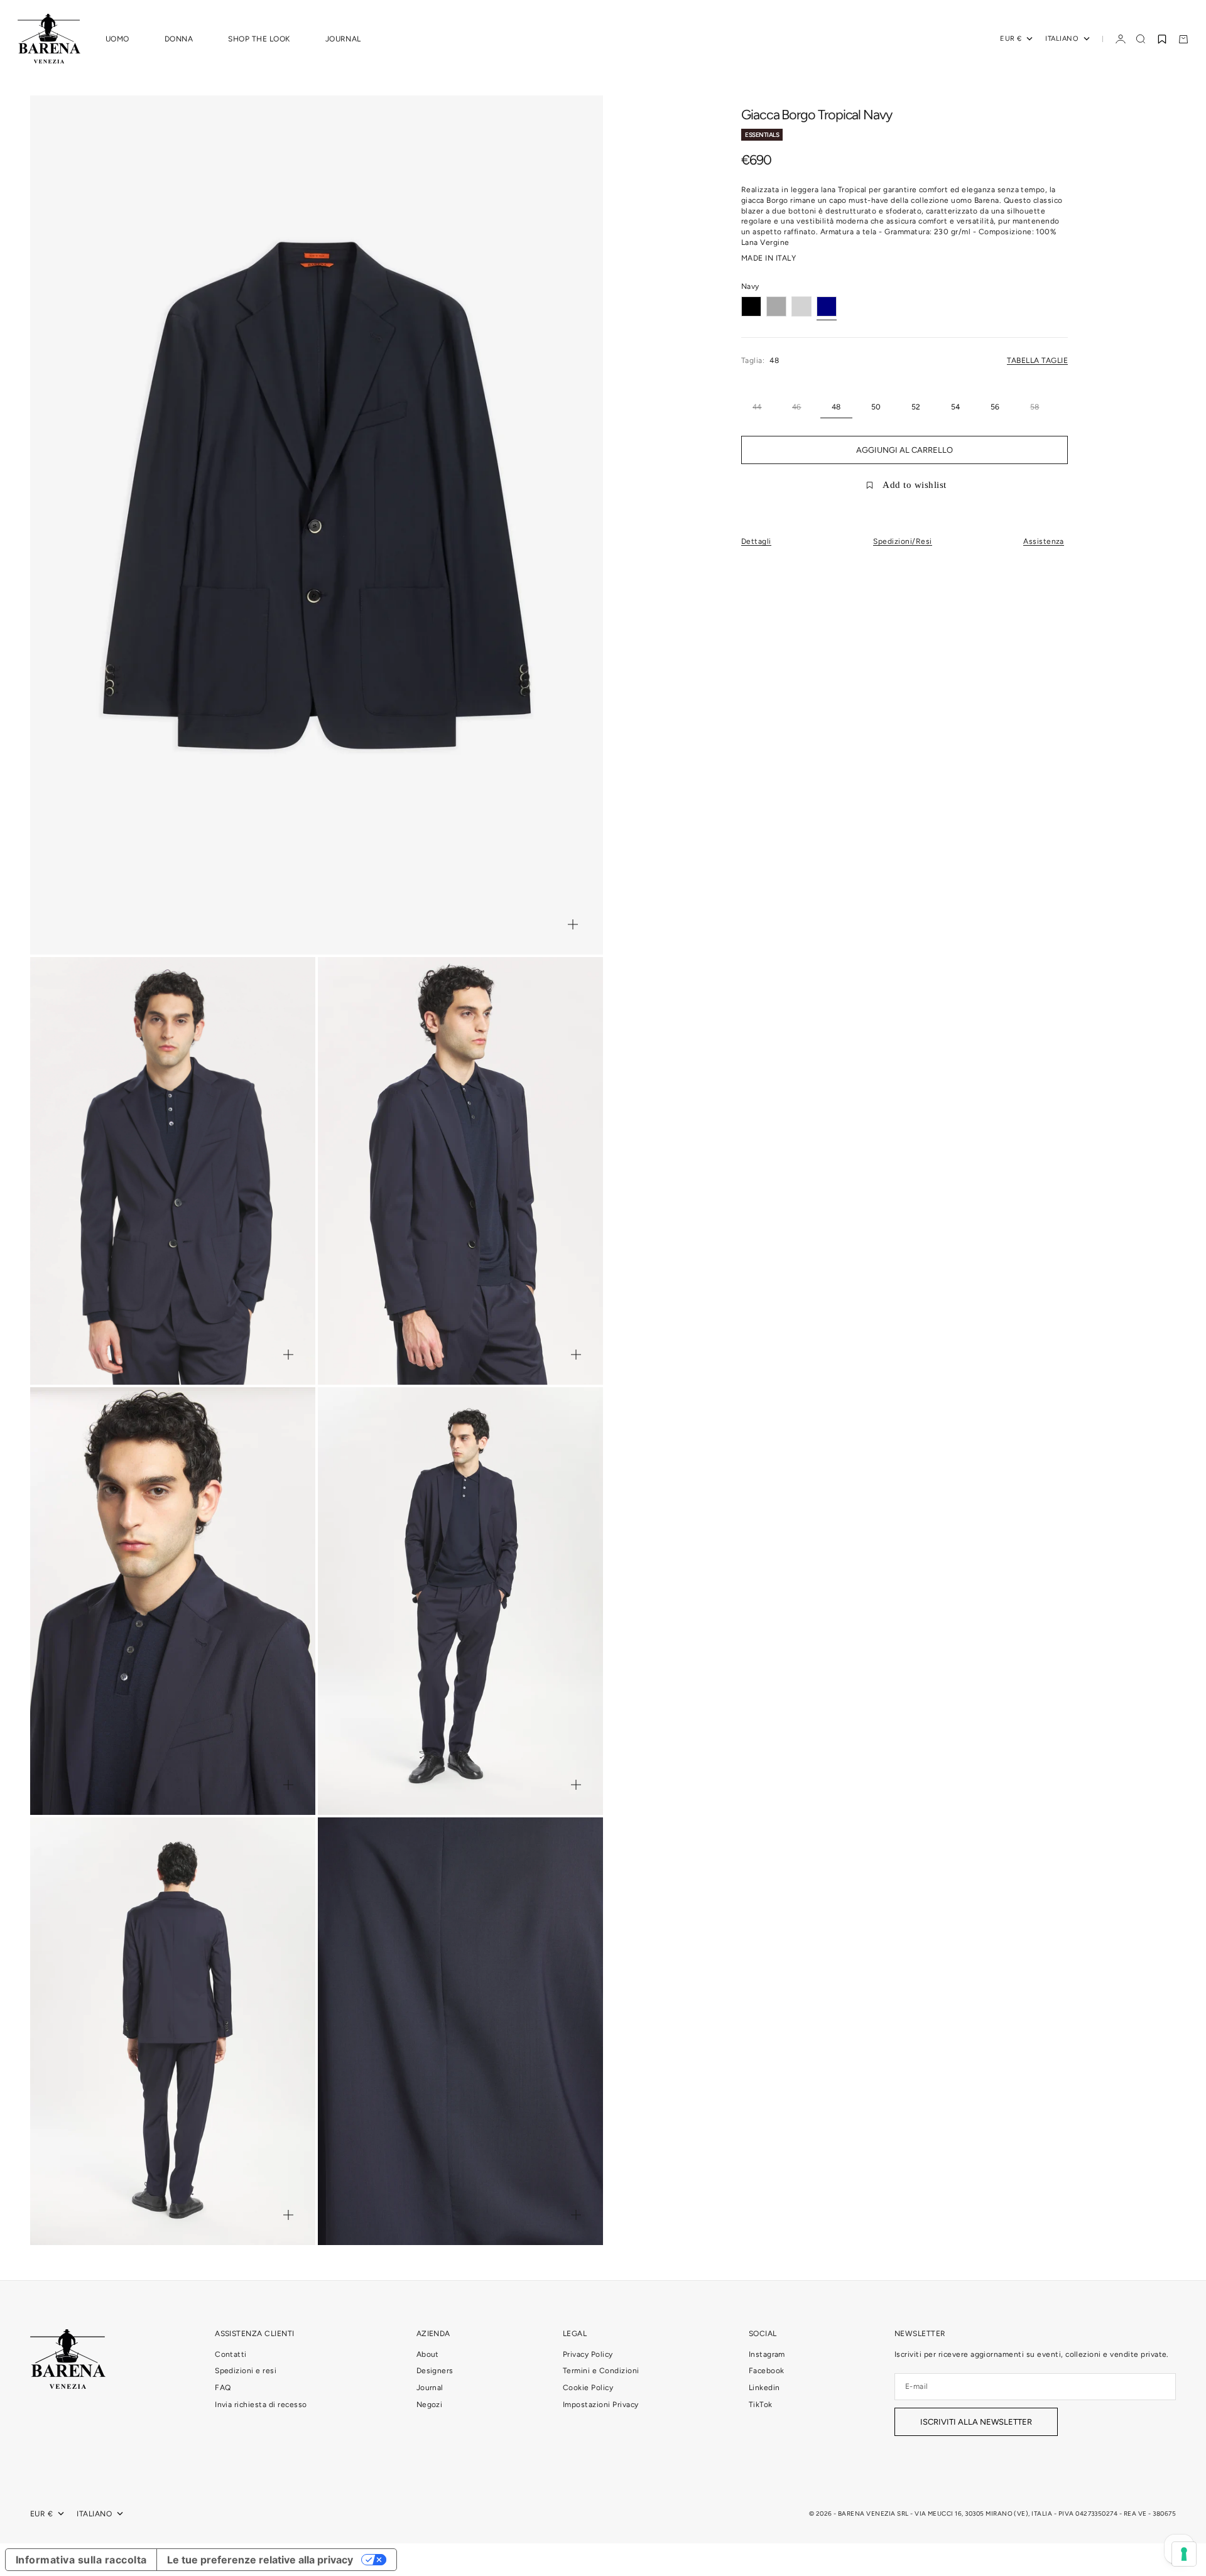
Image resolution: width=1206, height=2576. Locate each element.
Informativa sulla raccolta (81, 2560)
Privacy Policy (588, 2354)
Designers (435, 2371)
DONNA (179, 39)
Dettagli (756, 541)
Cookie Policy (588, 2388)
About (428, 2354)
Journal (430, 2388)
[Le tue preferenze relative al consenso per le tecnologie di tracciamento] (1184, 2554)
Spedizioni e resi (246, 2371)
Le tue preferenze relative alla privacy (260, 2560)
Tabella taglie (1037, 360)
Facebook (767, 2371)
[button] (1162, 39)
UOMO (117, 39)
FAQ (223, 2388)
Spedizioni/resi (902, 541)
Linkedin (764, 2388)
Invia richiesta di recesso (261, 2405)
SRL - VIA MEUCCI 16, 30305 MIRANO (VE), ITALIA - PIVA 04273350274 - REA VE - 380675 (1036, 2514)
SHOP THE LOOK (259, 39)
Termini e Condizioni (601, 2371)
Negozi (430, 2405)
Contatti (231, 2354)
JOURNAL (343, 39)
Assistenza (1044, 541)
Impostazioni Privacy (601, 2405)
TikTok (761, 2405)
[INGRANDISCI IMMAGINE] (573, 924)
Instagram (767, 2354)
